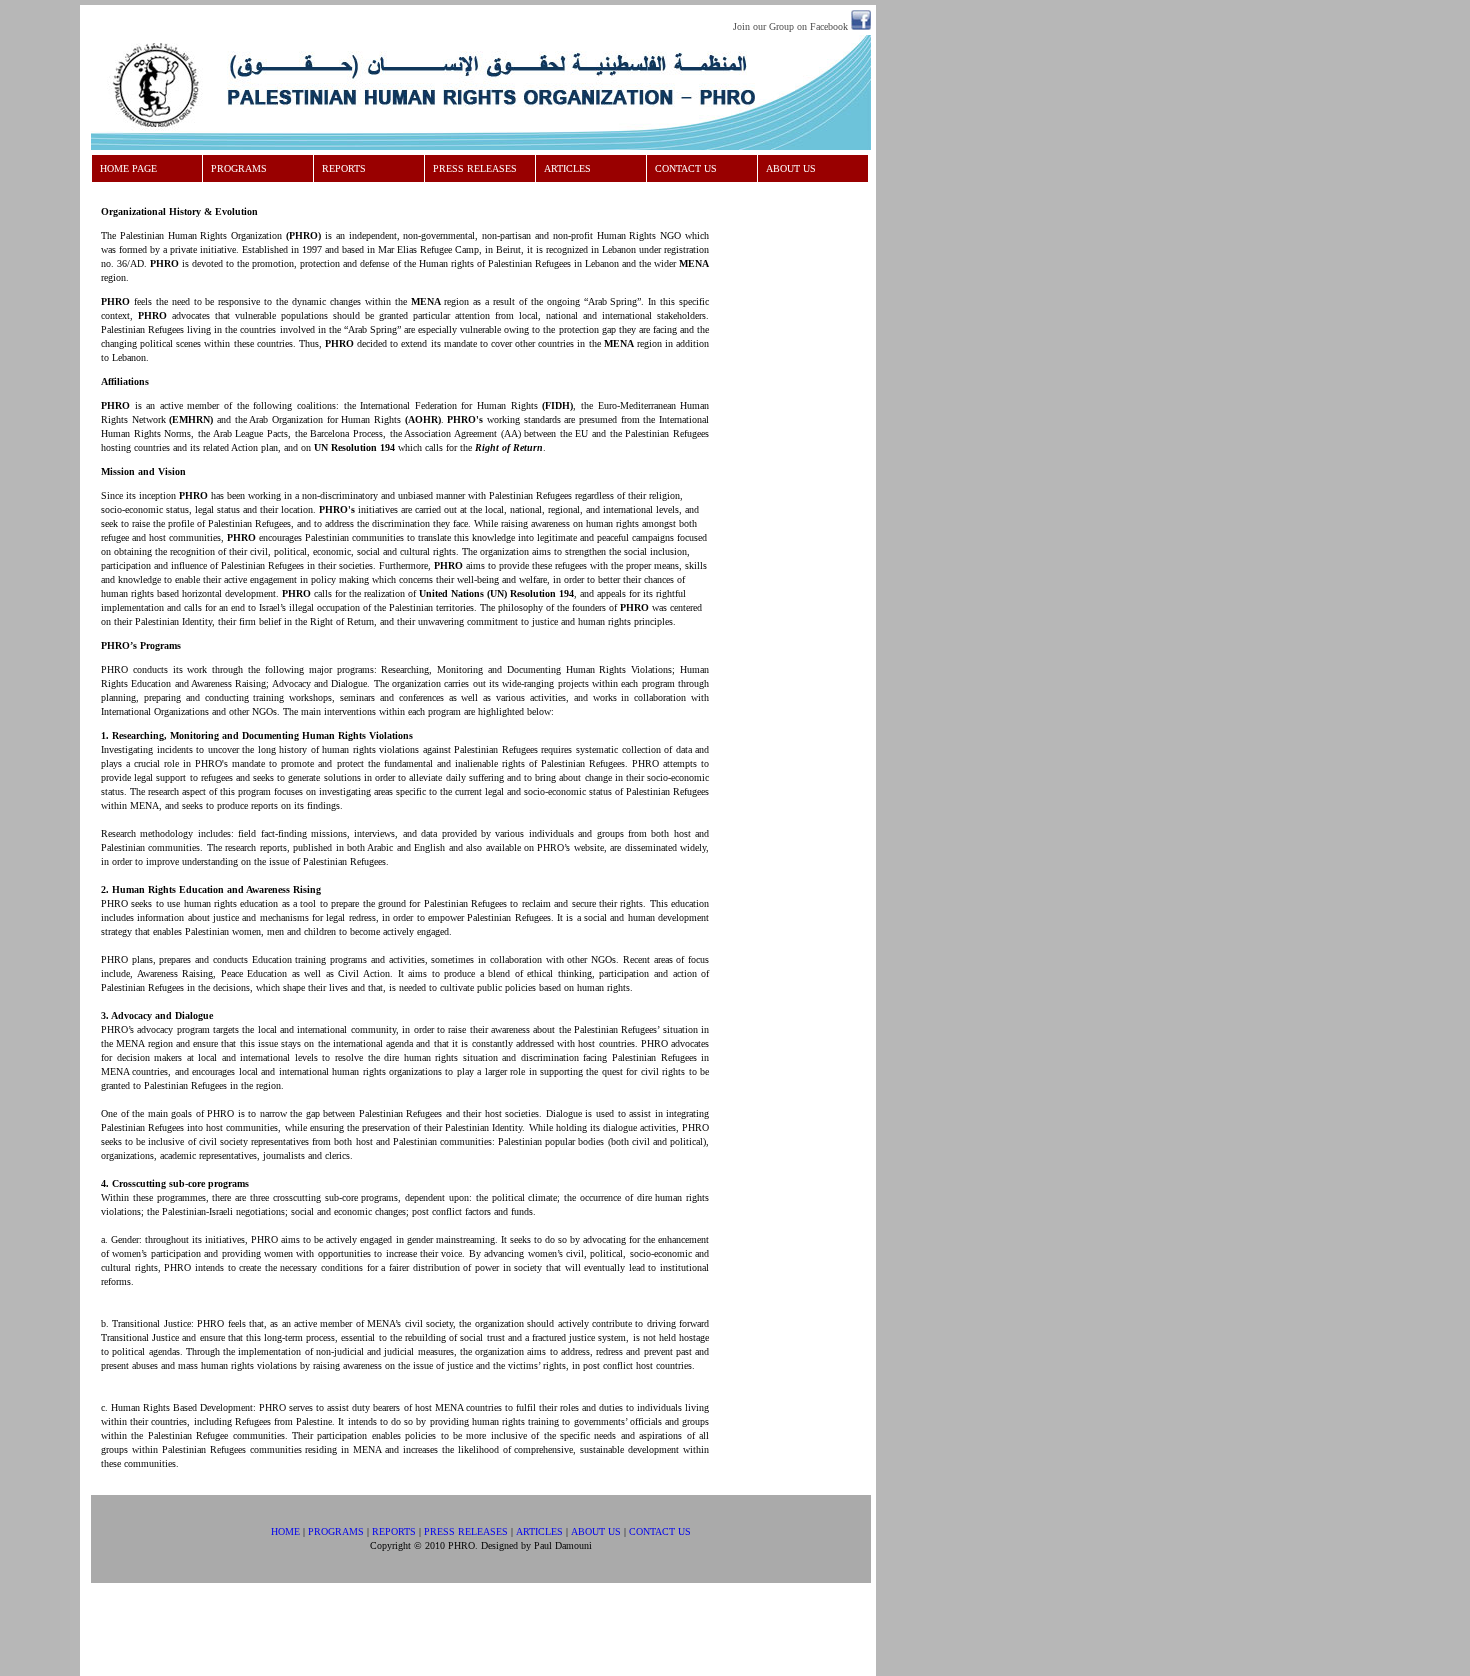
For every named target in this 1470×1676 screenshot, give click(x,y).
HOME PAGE (128, 168)
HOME (285, 1531)
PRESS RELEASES (475, 168)
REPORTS (344, 168)
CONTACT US (686, 168)
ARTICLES (567, 168)
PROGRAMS (239, 168)
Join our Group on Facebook (790, 26)
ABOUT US (791, 168)
